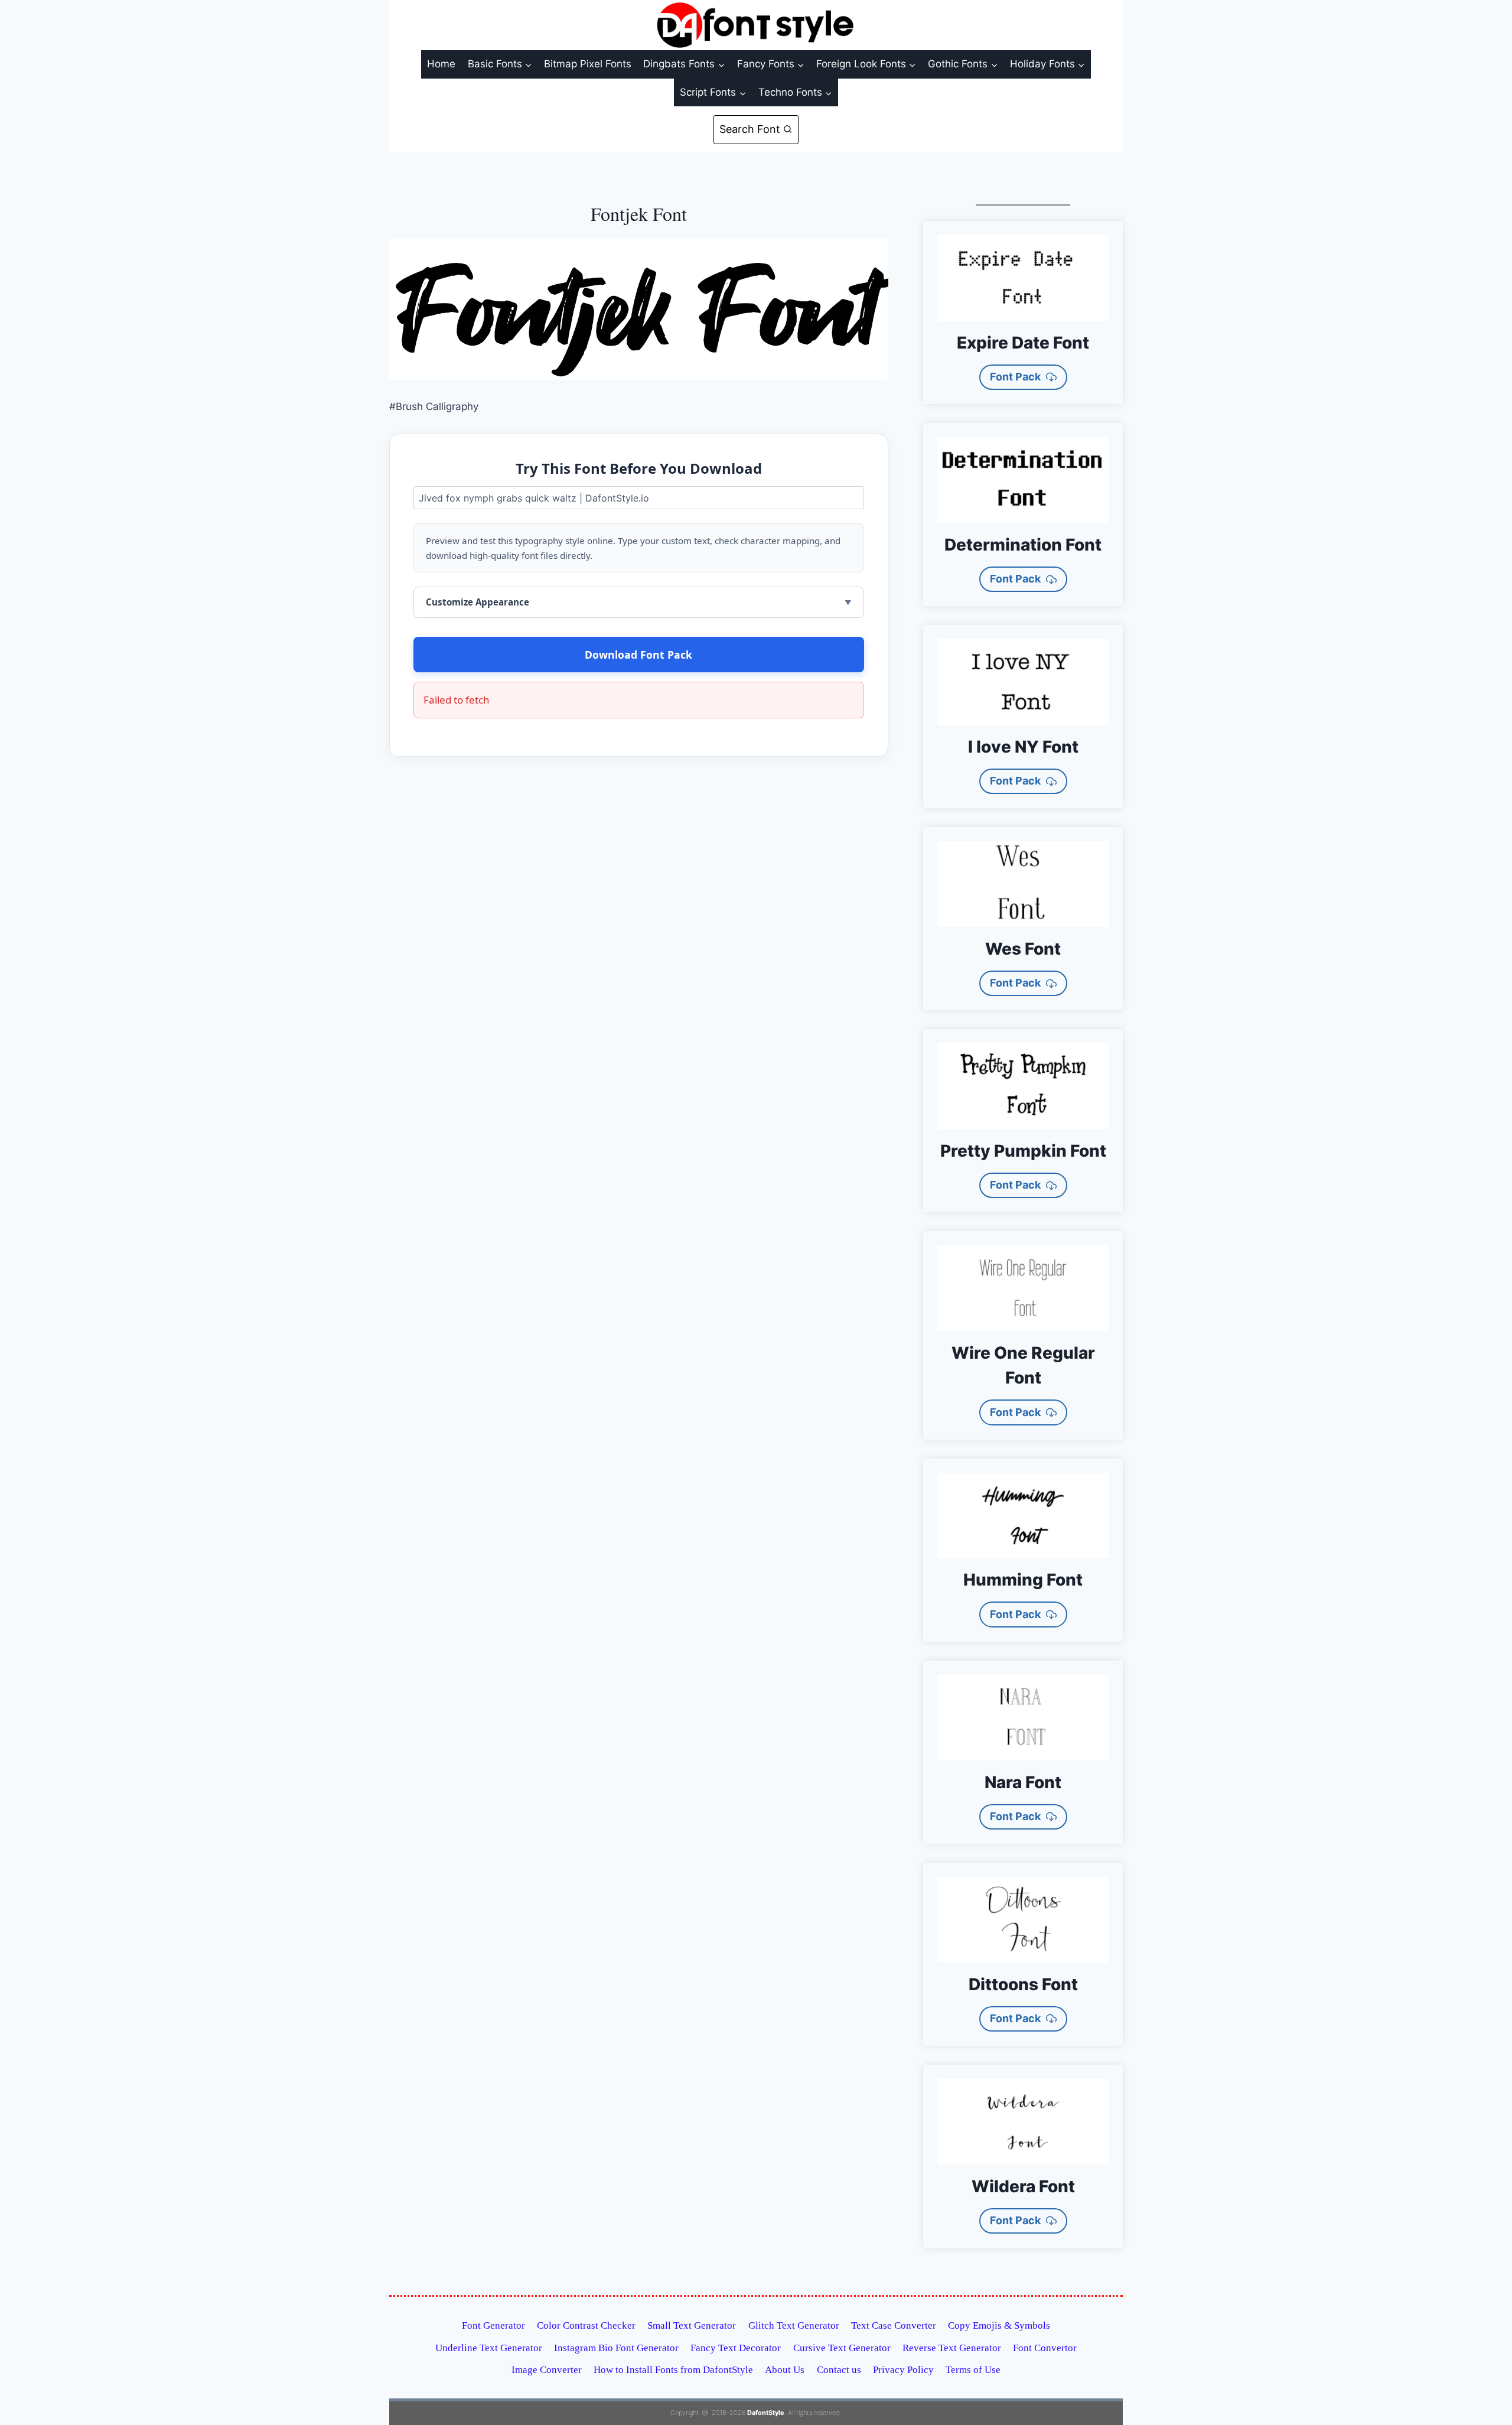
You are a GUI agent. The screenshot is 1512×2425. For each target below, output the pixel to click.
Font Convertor (1045, 2348)
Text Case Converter (894, 2325)
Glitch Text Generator (794, 2325)
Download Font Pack (638, 655)
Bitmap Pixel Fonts (588, 64)
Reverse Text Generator (952, 2348)
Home (441, 64)
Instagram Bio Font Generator (616, 2348)
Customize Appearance (478, 602)
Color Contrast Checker (586, 2325)
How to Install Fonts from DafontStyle (673, 2370)
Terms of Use (973, 2370)
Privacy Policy (903, 2370)
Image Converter (547, 2370)
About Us (785, 2370)
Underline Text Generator (489, 2348)
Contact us (839, 2370)
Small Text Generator (692, 2325)
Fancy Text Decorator (736, 2348)
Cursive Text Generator (842, 2348)
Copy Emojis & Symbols (999, 2325)
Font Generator (493, 2325)
